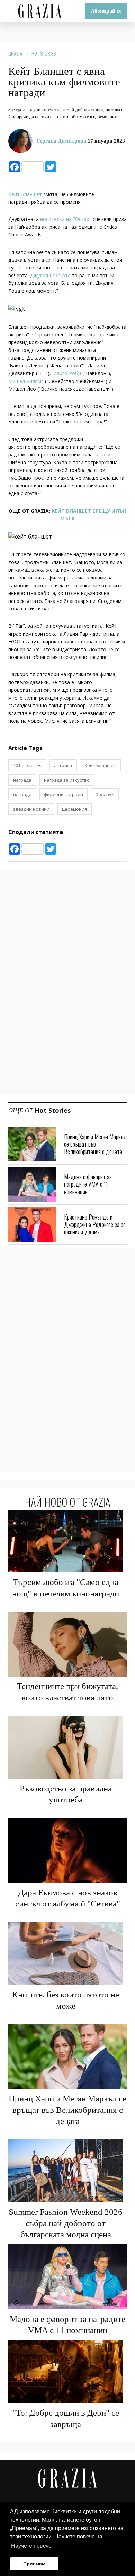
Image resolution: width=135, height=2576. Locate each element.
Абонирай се (106, 11)
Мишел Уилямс (26, 381)
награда (22, 780)
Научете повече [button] (31, 2546)
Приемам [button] (34, 2564)
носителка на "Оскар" (65, 219)
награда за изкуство (67, 780)
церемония (74, 809)
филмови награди (64, 794)
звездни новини (31, 809)
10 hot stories (27, 765)
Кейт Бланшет (26, 194)
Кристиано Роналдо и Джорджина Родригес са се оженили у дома (95, 1224)
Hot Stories (44, 53)
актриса (63, 765)
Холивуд (105, 794)
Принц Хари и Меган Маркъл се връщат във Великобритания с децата (95, 1144)
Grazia (15, 53)
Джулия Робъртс (50, 275)
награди (22, 794)
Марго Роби (67, 373)
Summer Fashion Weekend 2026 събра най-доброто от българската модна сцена (66, 2223)
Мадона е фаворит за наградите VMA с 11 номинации (88, 1184)
